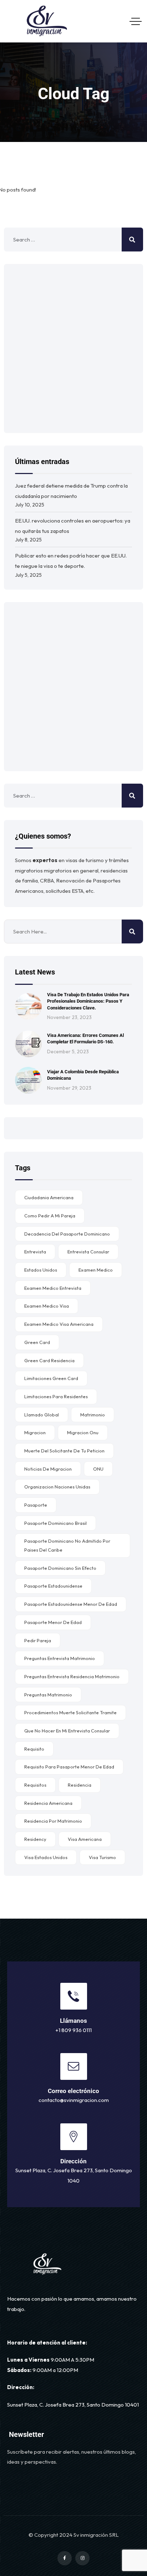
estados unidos (41, 1270)
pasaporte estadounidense (53, 1586)
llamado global (42, 1415)
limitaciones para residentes (56, 1396)
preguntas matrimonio (48, 1695)
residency (35, 1839)
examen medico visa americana (59, 1324)
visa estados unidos (46, 1857)
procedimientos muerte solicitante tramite (70, 1712)
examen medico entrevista (53, 1288)
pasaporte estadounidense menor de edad (71, 1604)
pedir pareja (38, 1640)
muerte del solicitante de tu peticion (64, 1451)
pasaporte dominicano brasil (55, 1523)
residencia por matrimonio (53, 1821)
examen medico (96, 1270)
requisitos (35, 1785)
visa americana (85, 1839)
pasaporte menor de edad (53, 1622)
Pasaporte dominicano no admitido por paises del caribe (67, 1545)
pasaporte (36, 1505)
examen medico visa (47, 1306)
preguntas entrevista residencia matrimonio (72, 1676)
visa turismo (102, 1857)
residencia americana (48, 1803)
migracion (35, 1432)
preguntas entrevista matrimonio (60, 1658)
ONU (98, 1469)
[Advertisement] (73, 348)
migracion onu (83, 1432)
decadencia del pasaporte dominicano (67, 1234)
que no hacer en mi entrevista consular (67, 1731)
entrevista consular (88, 1252)
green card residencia (49, 1360)
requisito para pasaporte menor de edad (69, 1767)
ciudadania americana (49, 1197)
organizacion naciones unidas (57, 1487)
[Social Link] (65, 2558)
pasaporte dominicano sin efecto (60, 1568)
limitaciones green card (51, 1378)
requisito (34, 1749)
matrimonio (93, 1415)
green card (37, 1342)
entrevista (35, 1252)
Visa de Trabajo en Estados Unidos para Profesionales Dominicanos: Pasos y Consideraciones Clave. (88, 1001)
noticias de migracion (48, 1469)
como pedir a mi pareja (50, 1216)
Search (132, 931)
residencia (80, 1785)
